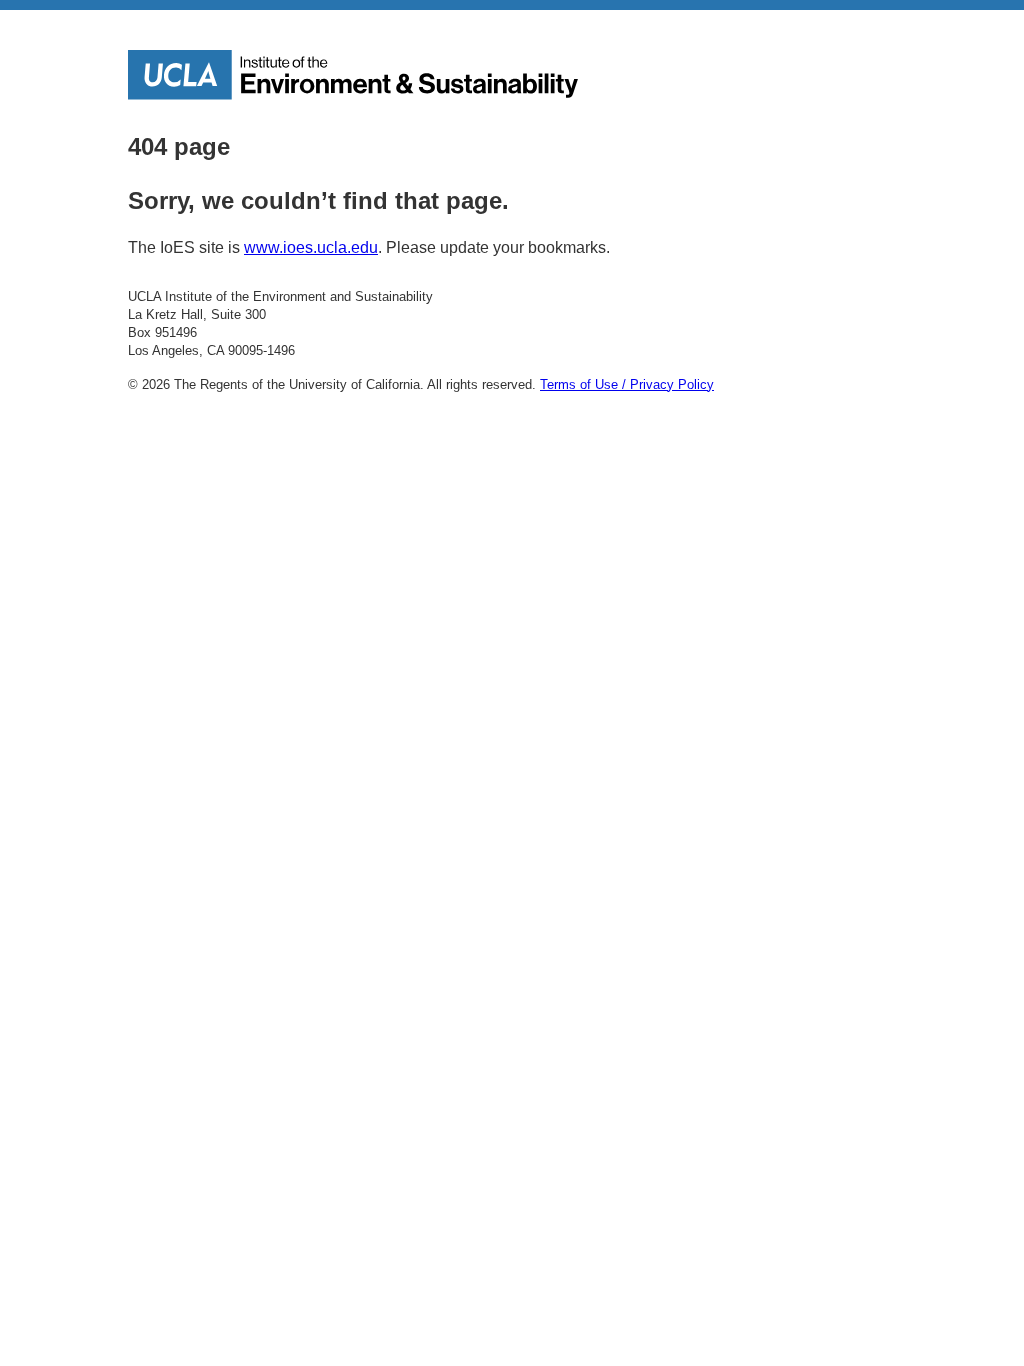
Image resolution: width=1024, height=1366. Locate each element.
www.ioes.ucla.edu (311, 247)
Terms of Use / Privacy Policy (627, 384)
